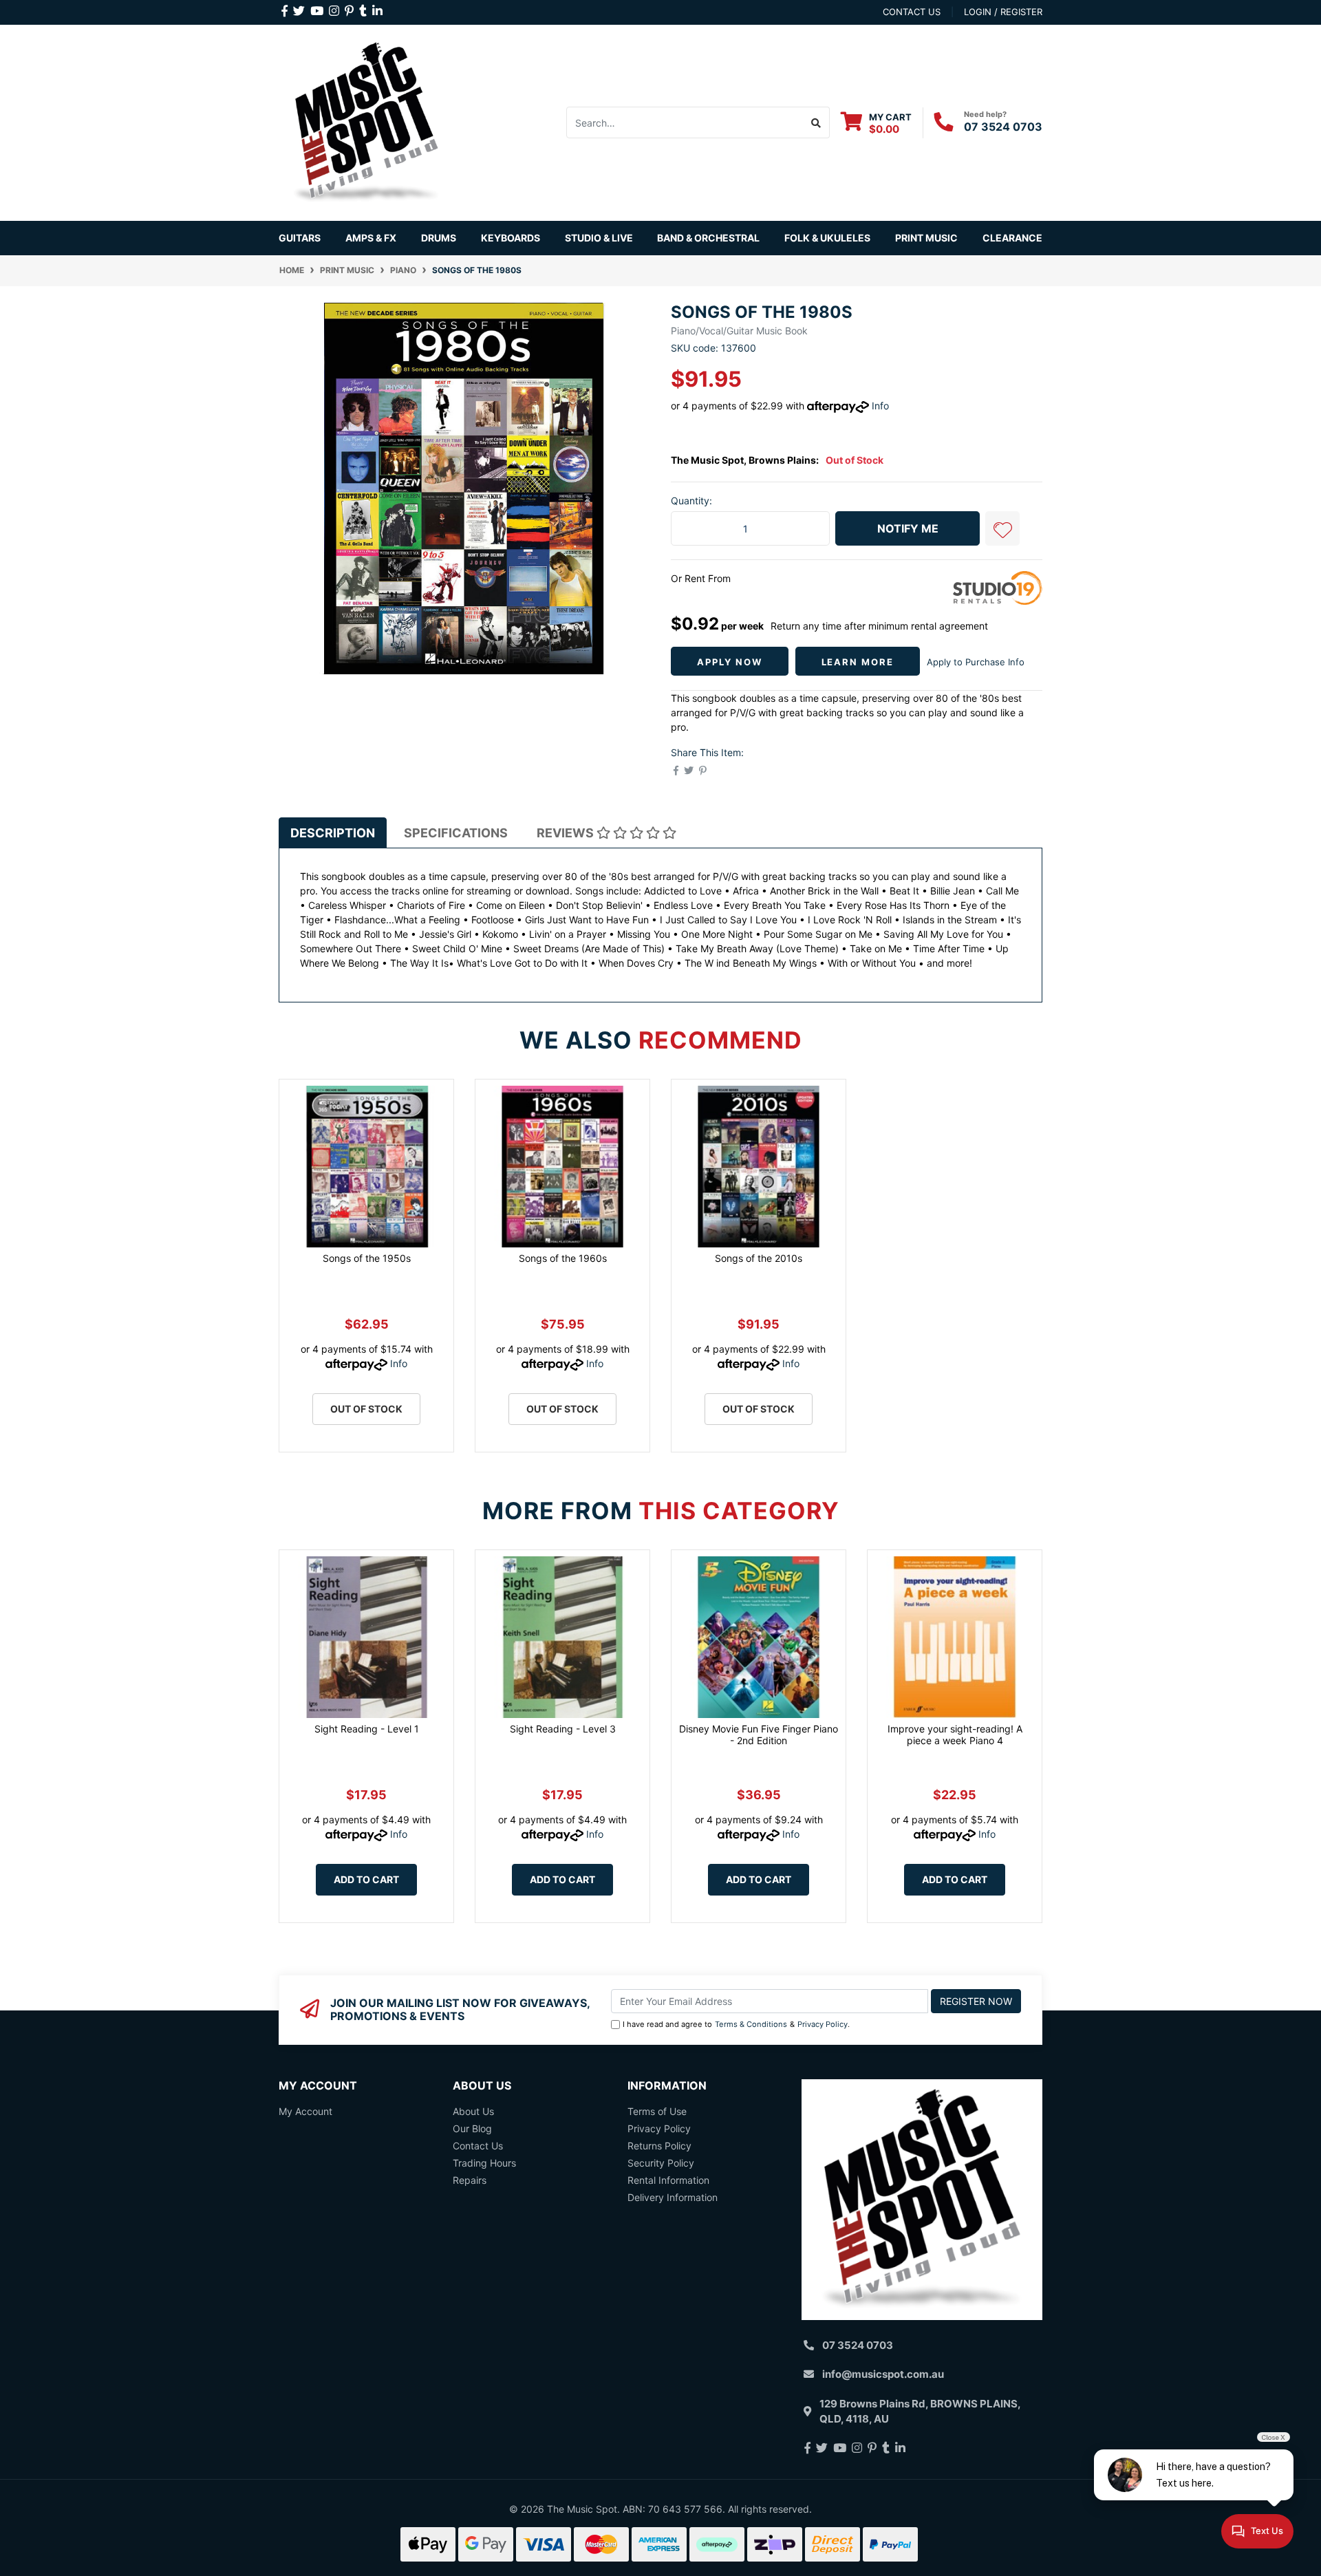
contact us (912, 12)
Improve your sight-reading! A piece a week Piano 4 (955, 1735)
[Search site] (816, 122)
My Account (305, 2111)
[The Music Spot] (366, 121)
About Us (473, 2111)
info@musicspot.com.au (883, 2374)
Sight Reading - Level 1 (367, 1729)
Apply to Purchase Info (976, 662)
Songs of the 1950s (367, 1258)
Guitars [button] (300, 238)
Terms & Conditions (751, 2024)
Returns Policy (659, 2146)
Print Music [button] (926, 238)
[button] (1002, 528)
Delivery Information (673, 2197)
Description (333, 833)
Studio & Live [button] (599, 238)
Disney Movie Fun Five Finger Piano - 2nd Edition (759, 1735)
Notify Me (908, 528)
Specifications (456, 833)
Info (880, 406)
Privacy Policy (823, 2024)
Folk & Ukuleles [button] (827, 238)
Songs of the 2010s (759, 1258)
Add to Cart (366, 1879)
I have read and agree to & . (736, 2024)
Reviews (567, 833)
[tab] (333, 833)
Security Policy (661, 2163)
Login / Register (1003, 12)
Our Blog (472, 2128)
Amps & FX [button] (371, 238)
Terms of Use (657, 2111)
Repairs (470, 2180)
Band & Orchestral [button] (708, 238)
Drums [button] (439, 238)
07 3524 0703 (1003, 127)
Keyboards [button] (511, 238)
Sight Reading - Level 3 (563, 1729)
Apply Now (730, 662)
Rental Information (668, 2180)
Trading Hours (484, 2163)
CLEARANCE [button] (1012, 238)
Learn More (858, 662)
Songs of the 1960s (563, 1258)
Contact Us (478, 2146)
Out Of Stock (366, 1409)
